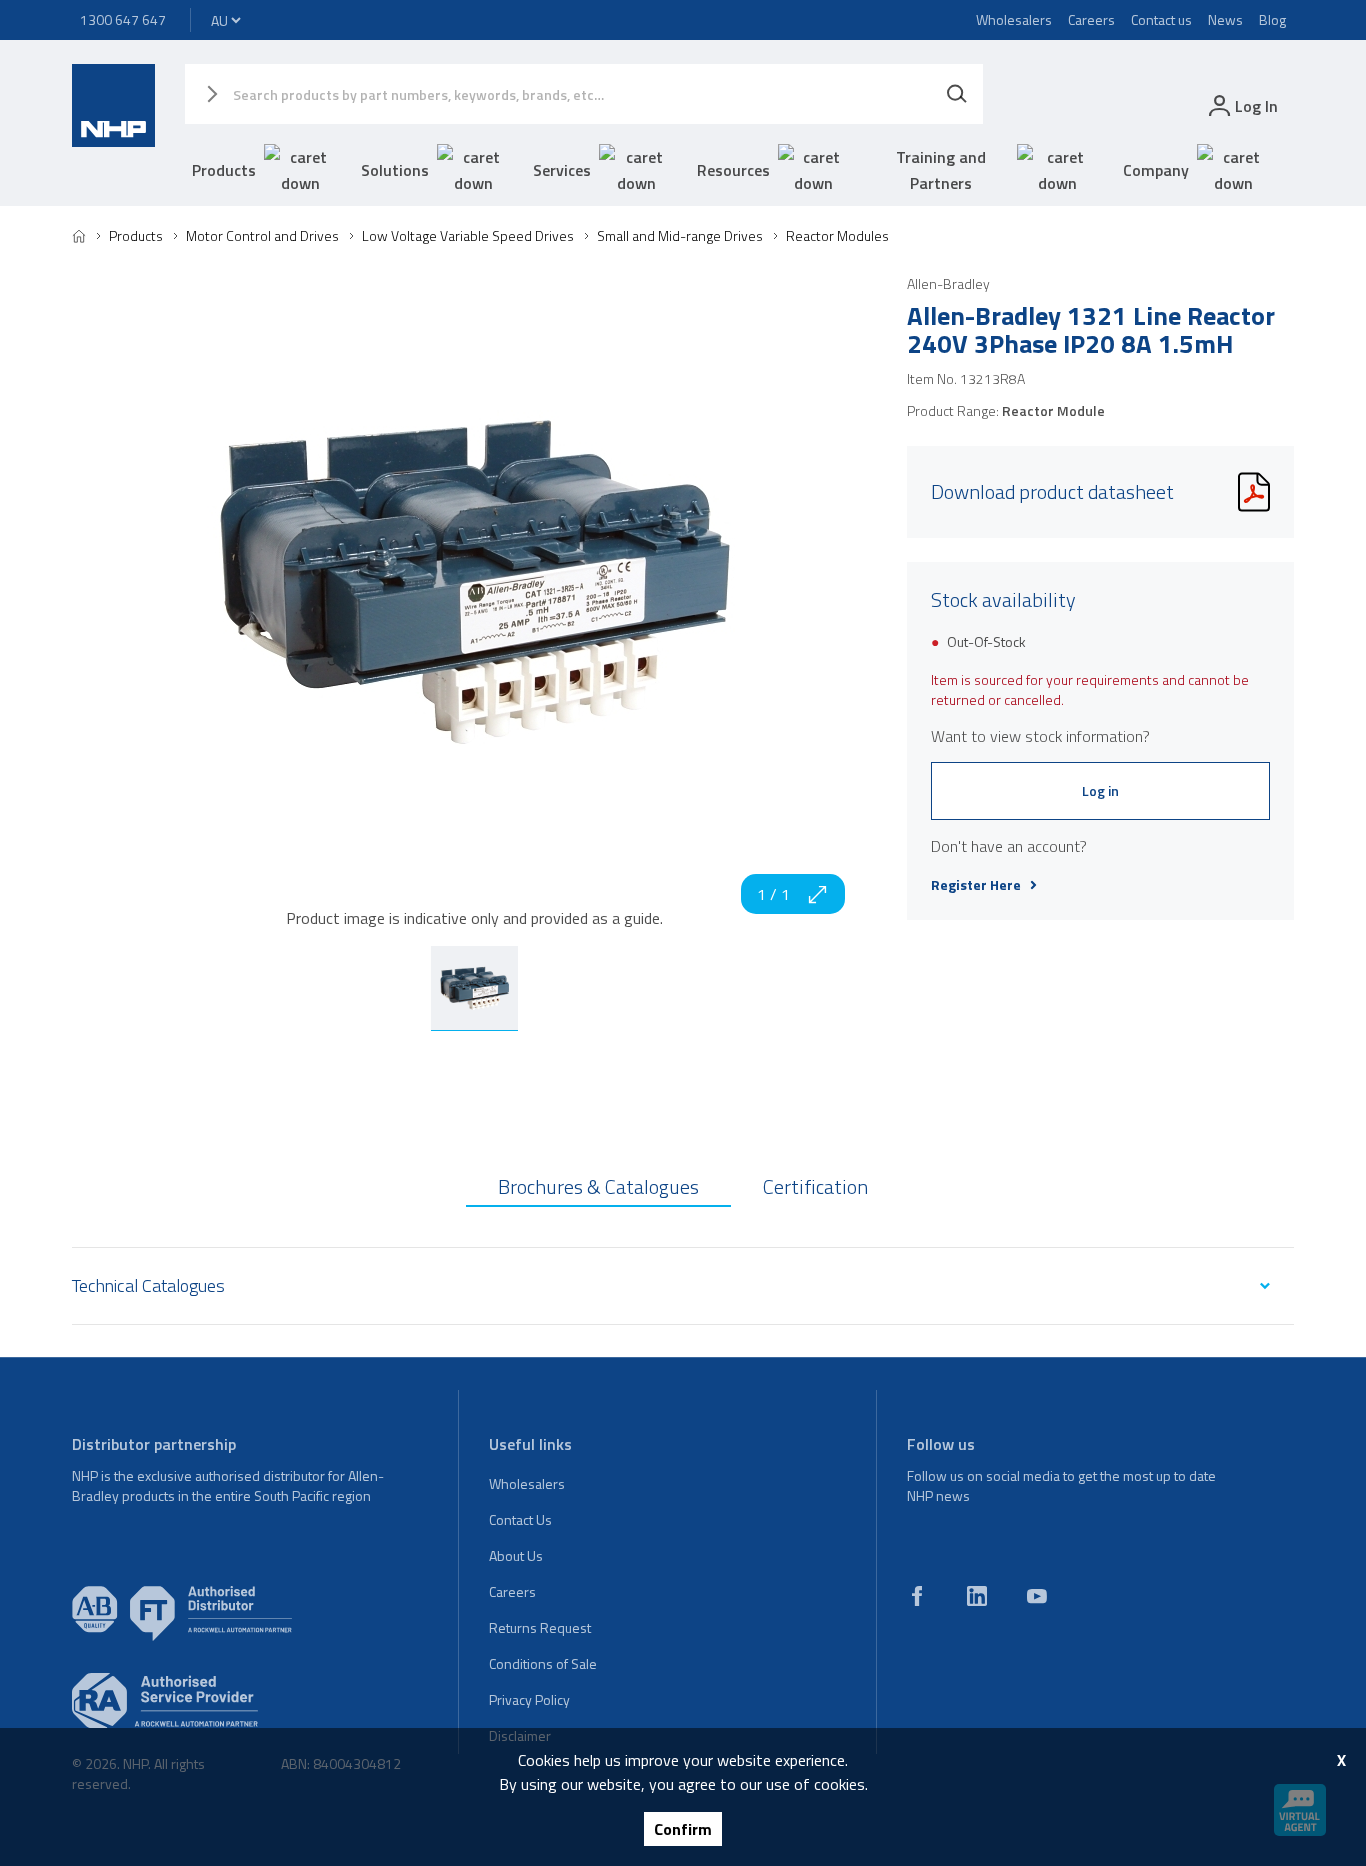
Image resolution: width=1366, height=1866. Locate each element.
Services (562, 170)
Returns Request (540, 1627)
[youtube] (1037, 1596)
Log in (1100, 790)
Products (224, 170)
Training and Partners (941, 170)
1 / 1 (773, 894)
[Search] (957, 94)
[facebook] (917, 1596)
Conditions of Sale (543, 1663)
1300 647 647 (123, 19)
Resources (733, 170)
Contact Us (520, 1519)
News (1225, 19)
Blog (1272, 19)
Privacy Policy (529, 1699)
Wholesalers (1014, 19)
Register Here (976, 885)
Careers (1091, 19)
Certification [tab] (815, 1186)
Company (1156, 170)
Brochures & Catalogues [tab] (598, 1186)
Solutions (395, 170)
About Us (516, 1555)
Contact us (1161, 19)
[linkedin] (977, 1596)
